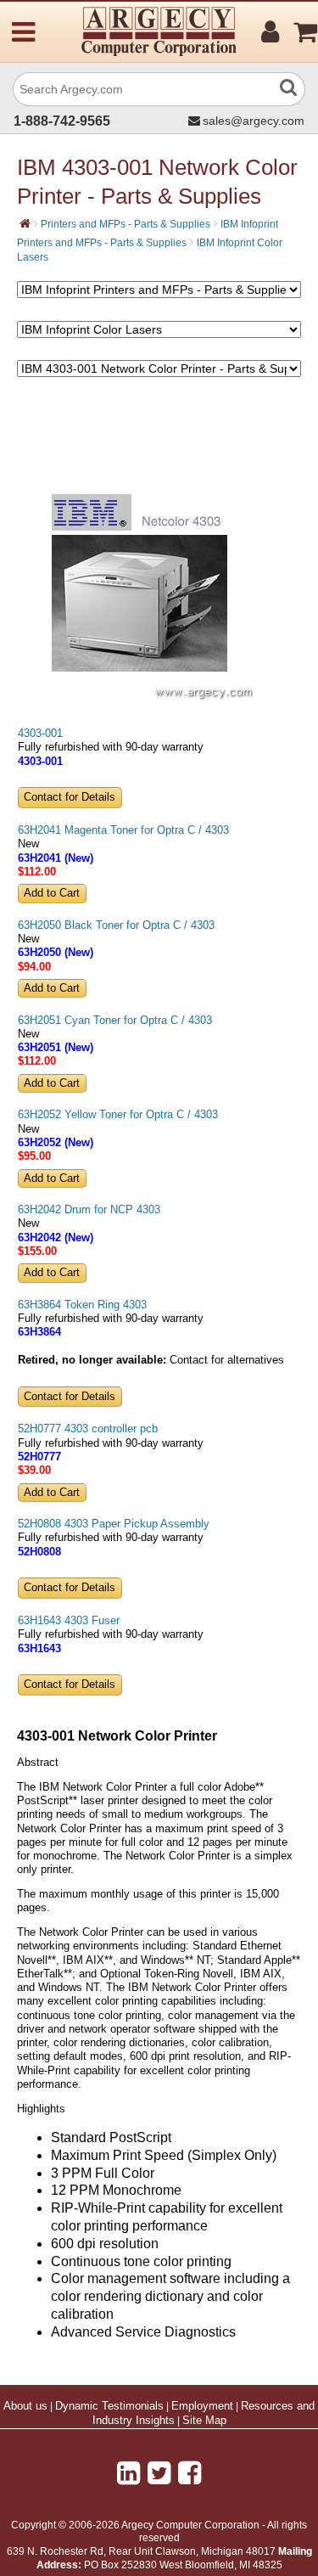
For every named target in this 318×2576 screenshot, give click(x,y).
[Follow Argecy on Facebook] (190, 2473)
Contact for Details (70, 797)
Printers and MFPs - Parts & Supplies (126, 224)
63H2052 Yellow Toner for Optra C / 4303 (118, 1115)
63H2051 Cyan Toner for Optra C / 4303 (115, 1021)
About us (25, 2406)
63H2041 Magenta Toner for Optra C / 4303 (123, 830)
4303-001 (40, 734)
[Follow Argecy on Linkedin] (128, 2473)
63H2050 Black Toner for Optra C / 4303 (116, 925)
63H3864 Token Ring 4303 (82, 1305)
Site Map (204, 2421)
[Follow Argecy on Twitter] (159, 2473)
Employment (202, 2406)
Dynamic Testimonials (109, 2406)
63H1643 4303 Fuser (69, 1621)
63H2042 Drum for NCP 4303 (89, 1210)
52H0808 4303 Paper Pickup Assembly (114, 1524)
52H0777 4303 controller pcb (88, 1429)
